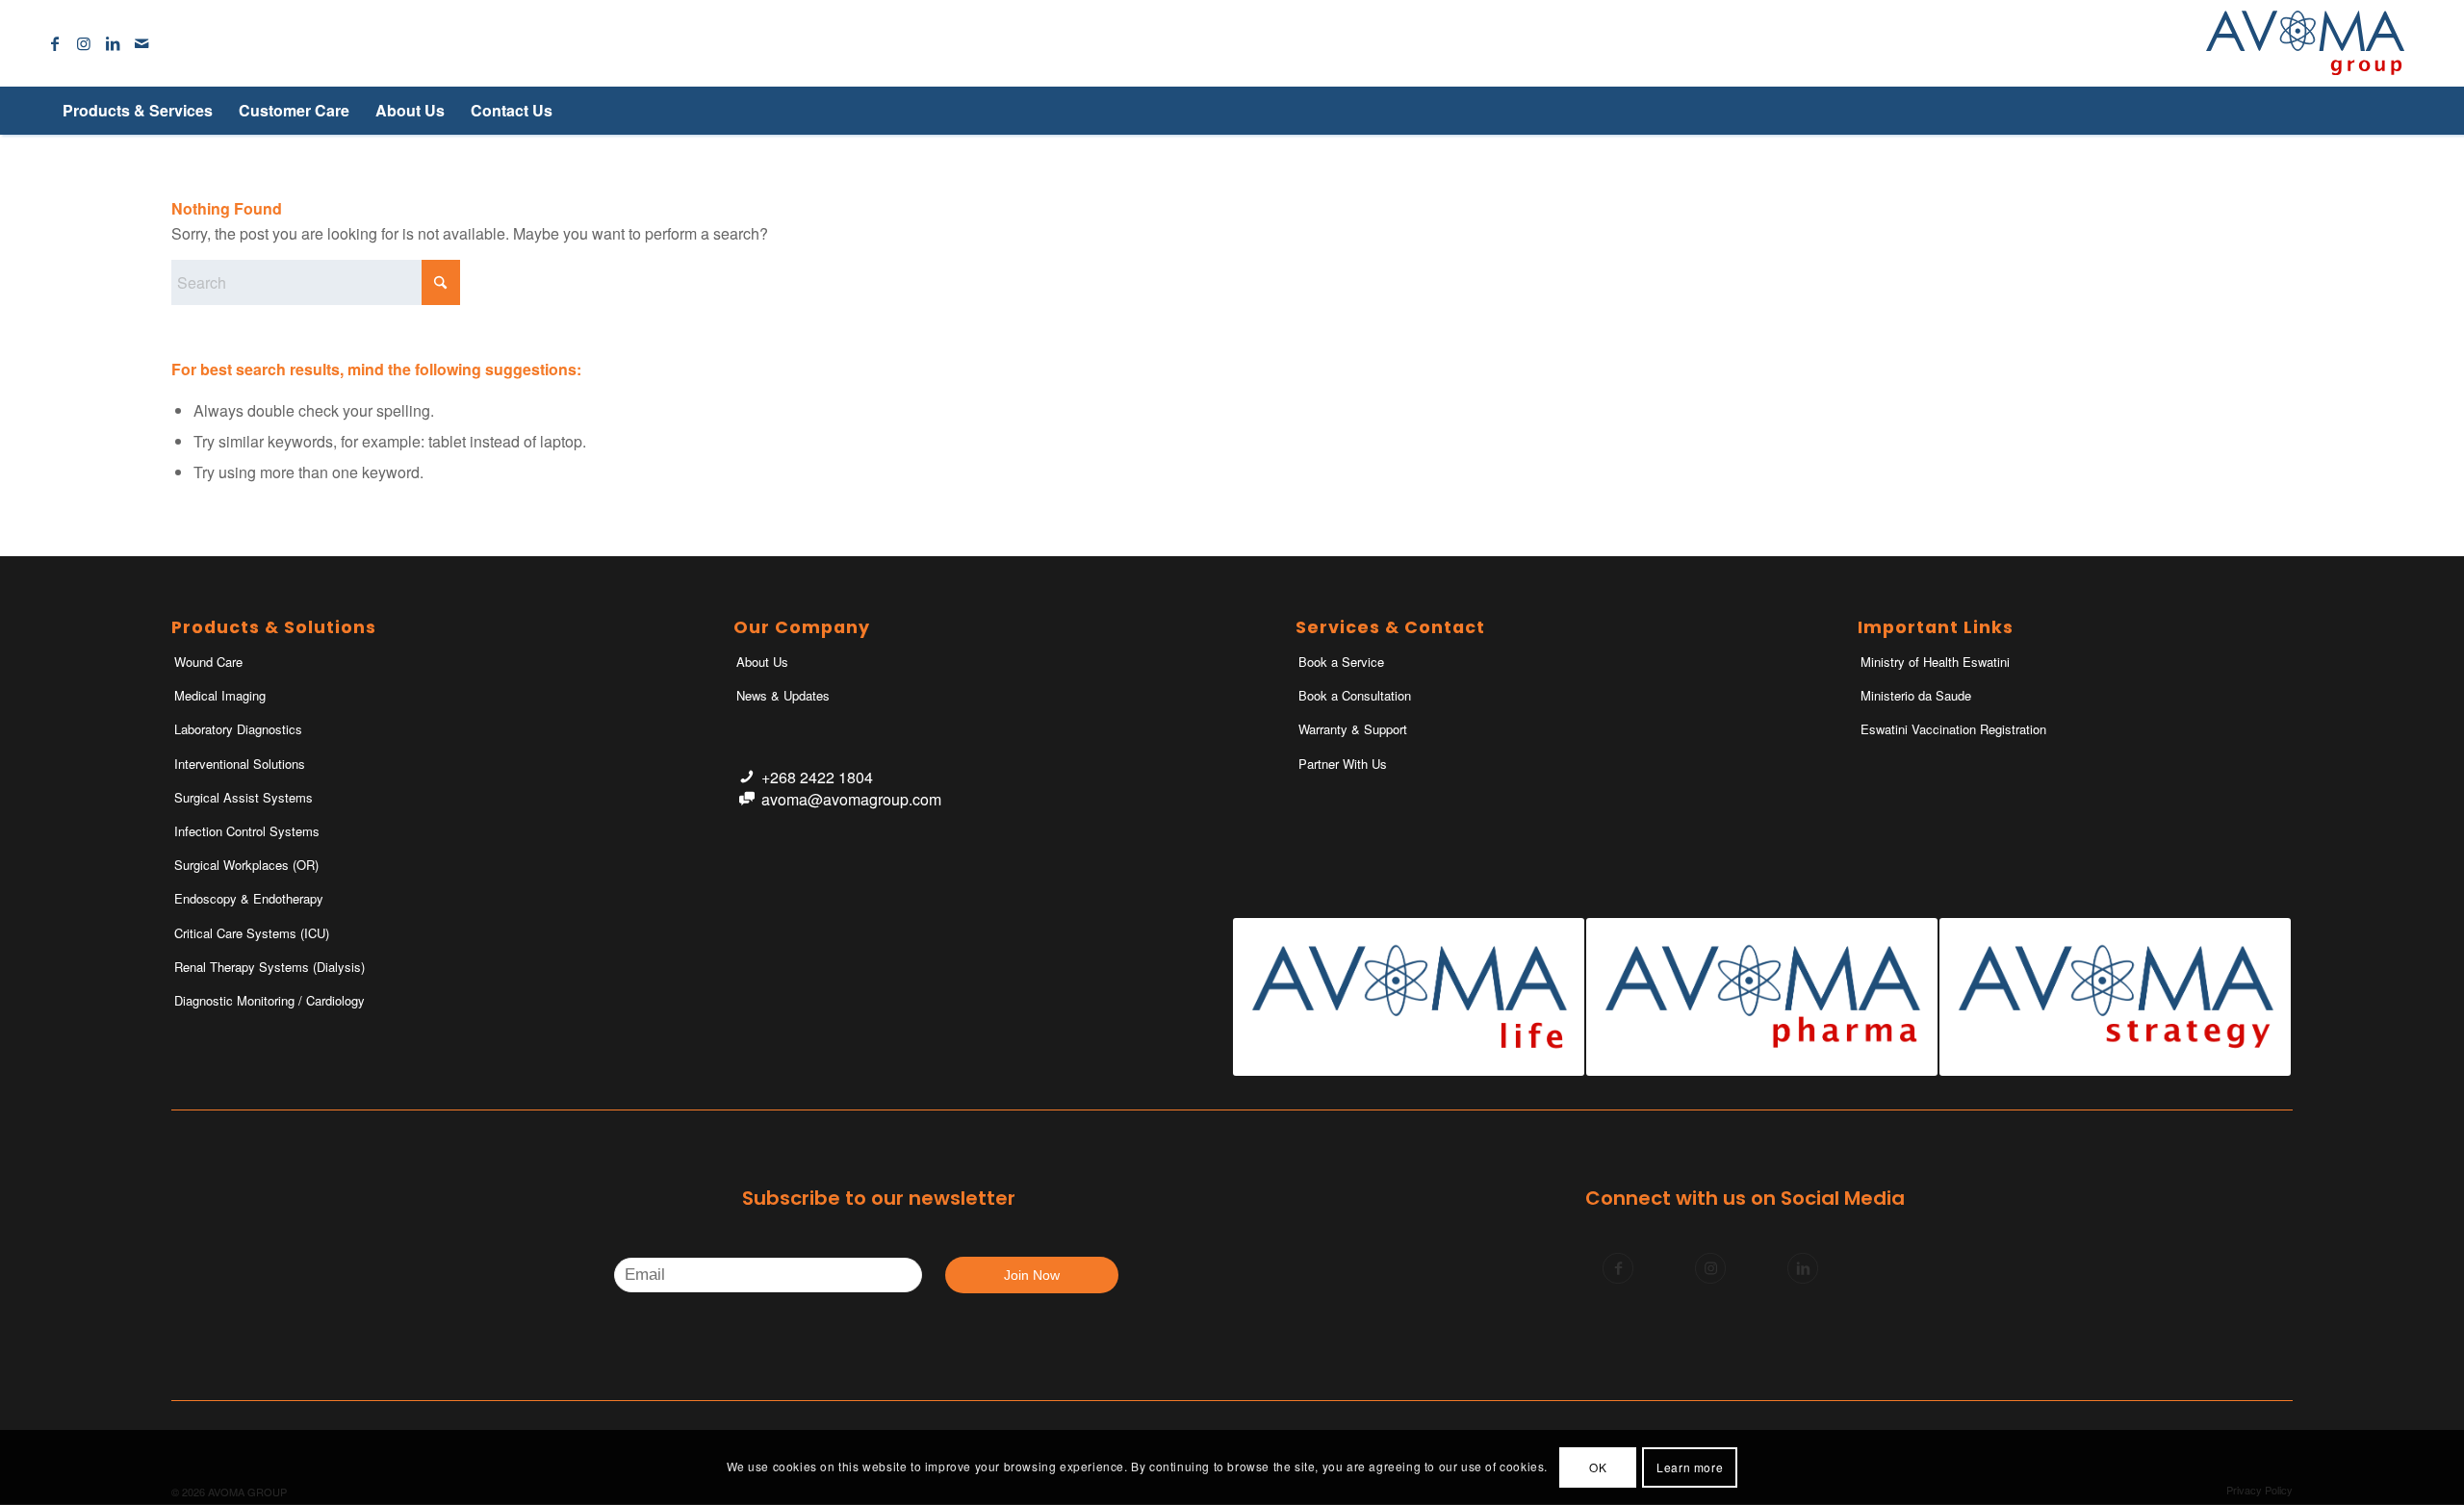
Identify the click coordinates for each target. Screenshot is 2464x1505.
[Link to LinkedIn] (113, 43)
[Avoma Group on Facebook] (1618, 1268)
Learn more (1690, 1467)
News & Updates (783, 695)
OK (1598, 1467)
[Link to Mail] (141, 43)
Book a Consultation (1355, 695)
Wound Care (208, 662)
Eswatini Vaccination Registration (1953, 729)
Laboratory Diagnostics (238, 729)
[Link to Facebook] (55, 43)
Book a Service (1341, 662)
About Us (762, 662)
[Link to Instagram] (84, 43)
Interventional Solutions (240, 764)
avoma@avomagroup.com (851, 799)
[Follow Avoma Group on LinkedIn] (1803, 1268)
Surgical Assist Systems (244, 797)
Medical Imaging (220, 695)
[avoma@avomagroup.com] (746, 799)
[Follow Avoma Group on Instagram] (1710, 1268)
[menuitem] (137, 111)
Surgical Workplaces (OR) (246, 865)
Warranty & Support (1353, 729)
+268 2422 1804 (817, 777)
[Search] (2372, 111)
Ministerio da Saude (1916, 695)
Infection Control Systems (247, 831)
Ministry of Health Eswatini (1935, 662)
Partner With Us (1343, 764)
